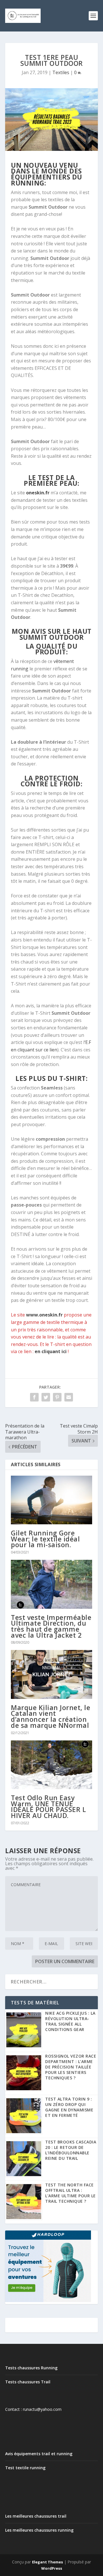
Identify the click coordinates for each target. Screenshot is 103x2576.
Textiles (61, 72)
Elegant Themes (47, 2562)
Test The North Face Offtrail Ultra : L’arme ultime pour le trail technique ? (71, 2193)
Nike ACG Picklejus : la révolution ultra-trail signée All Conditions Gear (70, 2021)
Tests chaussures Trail (28, 2382)
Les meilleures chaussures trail (36, 2516)
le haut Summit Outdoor (56, 634)
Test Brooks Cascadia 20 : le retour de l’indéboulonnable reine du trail (71, 2150)
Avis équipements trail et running (39, 2454)
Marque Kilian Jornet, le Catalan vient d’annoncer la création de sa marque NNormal (50, 1716)
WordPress (52, 2568)
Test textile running (25, 2468)
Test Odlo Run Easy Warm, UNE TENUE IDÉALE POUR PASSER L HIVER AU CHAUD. (48, 1807)
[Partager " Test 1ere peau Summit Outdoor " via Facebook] (34, 1397)
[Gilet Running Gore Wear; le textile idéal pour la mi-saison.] (51, 1500)
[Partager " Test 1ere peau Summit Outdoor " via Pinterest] (57, 1397)
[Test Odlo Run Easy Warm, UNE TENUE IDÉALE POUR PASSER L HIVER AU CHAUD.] (51, 1765)
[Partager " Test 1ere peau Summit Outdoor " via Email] (69, 1397)
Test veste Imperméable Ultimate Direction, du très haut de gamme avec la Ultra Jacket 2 (51, 1626)
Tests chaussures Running (31, 2368)
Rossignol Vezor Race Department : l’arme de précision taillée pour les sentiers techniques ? (71, 2067)
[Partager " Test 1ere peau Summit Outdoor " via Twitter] (46, 1397)
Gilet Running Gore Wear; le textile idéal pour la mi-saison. (45, 1539)
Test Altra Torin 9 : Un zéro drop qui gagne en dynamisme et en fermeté (69, 2107)
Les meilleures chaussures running (39, 2530)
